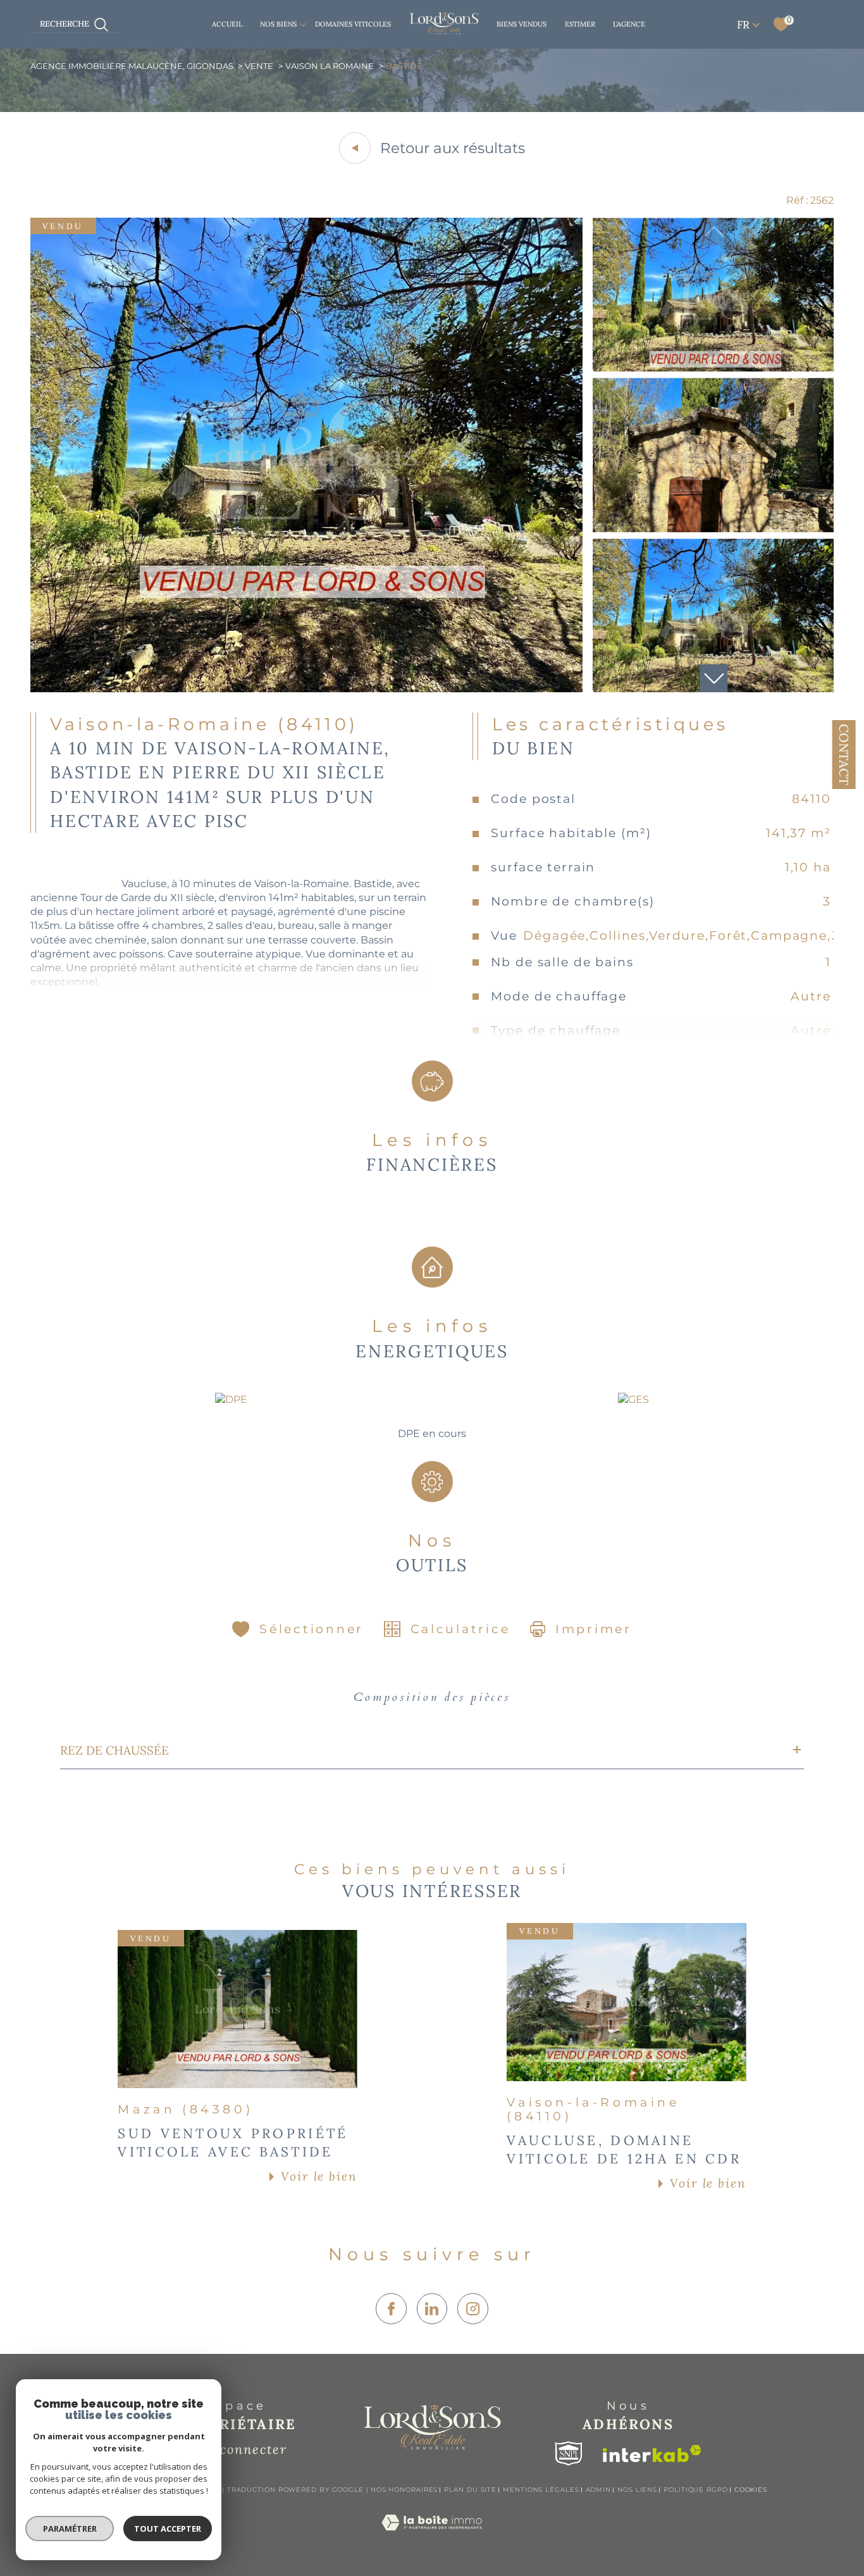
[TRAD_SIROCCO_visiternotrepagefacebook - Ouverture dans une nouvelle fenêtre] (391, 2309)
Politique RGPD (696, 2490)
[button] (713, 678)
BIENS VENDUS (521, 24)
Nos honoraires (404, 2490)
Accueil (227, 24)
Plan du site (470, 2490)
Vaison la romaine (330, 66)
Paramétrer (70, 2529)
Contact (844, 755)
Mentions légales (541, 2490)
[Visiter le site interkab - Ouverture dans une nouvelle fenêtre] (652, 2454)
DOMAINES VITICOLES (353, 24)
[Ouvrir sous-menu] (303, 24)
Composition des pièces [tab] (432, 1697)
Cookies (751, 2490)
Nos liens (637, 2490)
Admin (599, 2490)
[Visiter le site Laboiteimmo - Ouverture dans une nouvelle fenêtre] (432, 2537)
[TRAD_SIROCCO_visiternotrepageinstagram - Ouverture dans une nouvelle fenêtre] (473, 2309)
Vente (259, 66)
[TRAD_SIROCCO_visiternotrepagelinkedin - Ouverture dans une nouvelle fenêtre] (432, 2309)
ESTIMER (580, 24)
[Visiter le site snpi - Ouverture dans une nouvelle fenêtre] (569, 2454)
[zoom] (307, 689)
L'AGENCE (629, 24)
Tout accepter (168, 2529)
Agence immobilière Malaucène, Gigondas (132, 66)
